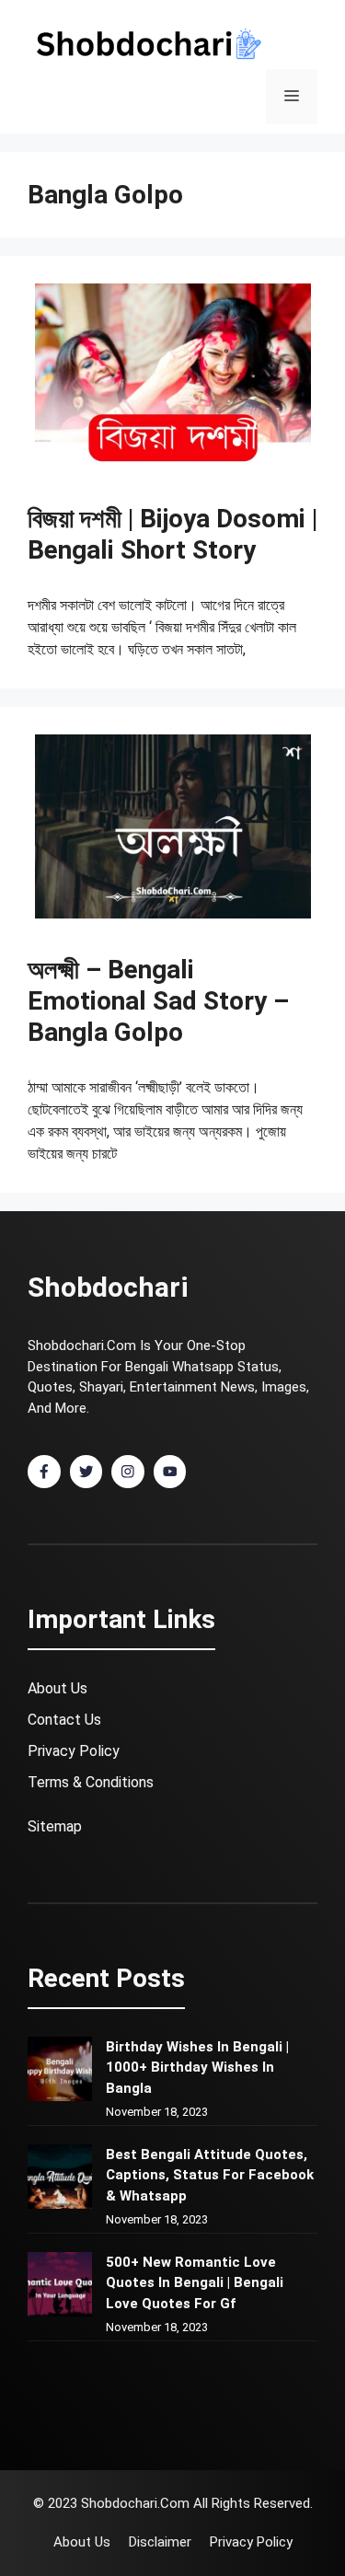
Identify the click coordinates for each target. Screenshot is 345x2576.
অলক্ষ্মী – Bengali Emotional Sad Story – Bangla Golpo (158, 1000)
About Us (57, 1688)
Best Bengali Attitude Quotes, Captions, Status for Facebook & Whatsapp (210, 2175)
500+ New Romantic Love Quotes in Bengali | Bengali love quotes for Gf (195, 2283)
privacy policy (74, 1751)
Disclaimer (160, 2542)
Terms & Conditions (91, 1782)
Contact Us (64, 1720)
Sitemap (55, 1826)
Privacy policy (251, 2542)
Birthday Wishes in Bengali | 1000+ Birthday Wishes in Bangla (197, 2068)
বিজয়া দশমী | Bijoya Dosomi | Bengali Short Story (172, 534)
